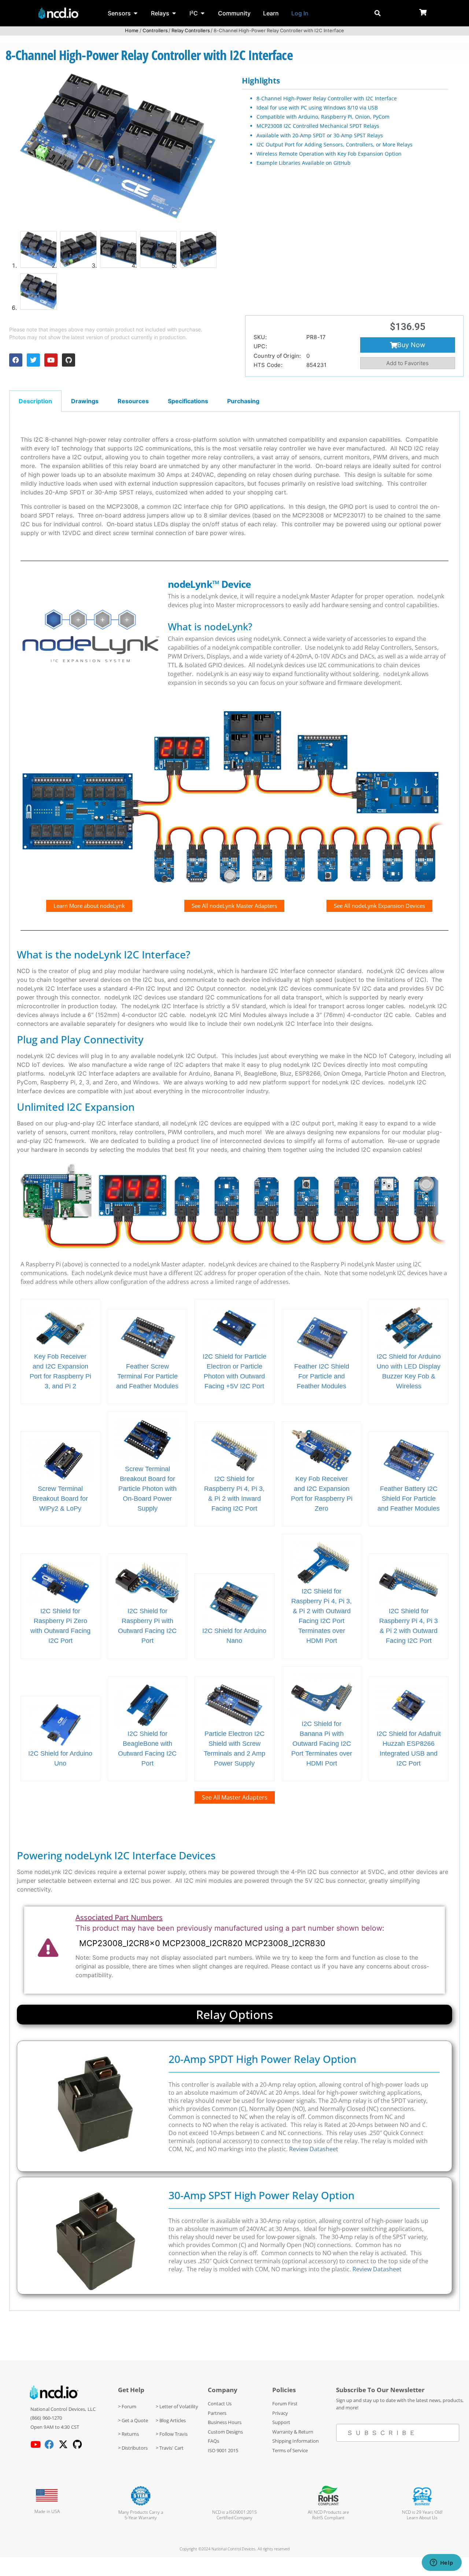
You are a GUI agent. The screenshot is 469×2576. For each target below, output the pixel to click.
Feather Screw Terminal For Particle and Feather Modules (147, 1376)
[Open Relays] (174, 13)
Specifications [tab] (188, 401)
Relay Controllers (191, 30)
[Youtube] (51, 360)
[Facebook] (16, 360)
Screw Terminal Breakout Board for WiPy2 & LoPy (60, 1499)
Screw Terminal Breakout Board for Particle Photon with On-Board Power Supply (147, 1489)
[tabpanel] (234, 1361)
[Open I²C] (203, 13)
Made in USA (47, 2511)
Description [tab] (35, 401)
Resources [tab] (133, 401)
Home (132, 30)
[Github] (69, 360)
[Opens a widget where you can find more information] (442, 2563)
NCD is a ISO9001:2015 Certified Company (234, 2515)
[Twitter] (33, 360)
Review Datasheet (314, 2149)
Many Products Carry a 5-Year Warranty (141, 2515)
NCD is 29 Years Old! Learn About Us (422, 2515)
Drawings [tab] (85, 401)
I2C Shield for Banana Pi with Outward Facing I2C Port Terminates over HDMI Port (322, 1744)
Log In (300, 13)
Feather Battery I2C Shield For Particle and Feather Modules (409, 1499)
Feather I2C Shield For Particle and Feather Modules (322, 1376)
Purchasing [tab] (243, 401)
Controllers (155, 30)
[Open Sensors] (136, 13)
